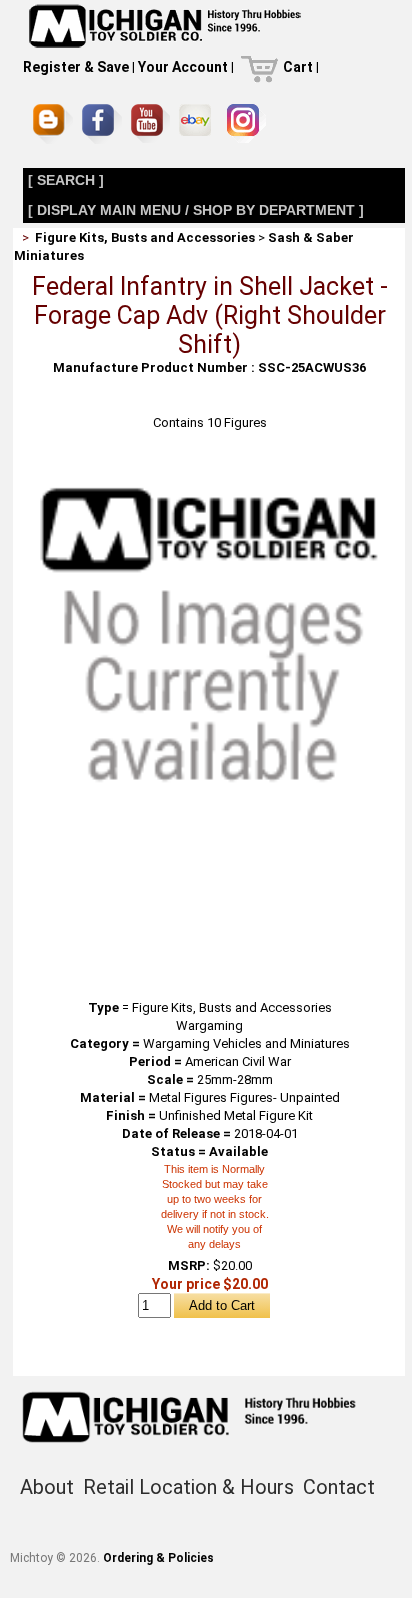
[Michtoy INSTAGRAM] (246, 123)
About (47, 1487)
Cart (298, 67)
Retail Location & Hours (188, 1487)
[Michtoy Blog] (53, 124)
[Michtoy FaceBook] (102, 124)
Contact (339, 1487)
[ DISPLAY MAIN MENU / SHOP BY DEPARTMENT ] (196, 210)
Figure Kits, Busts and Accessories (145, 237)
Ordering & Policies (158, 1558)
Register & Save (76, 67)
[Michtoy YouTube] (150, 123)
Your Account (183, 67)
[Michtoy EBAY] (198, 123)
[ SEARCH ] (66, 180)
